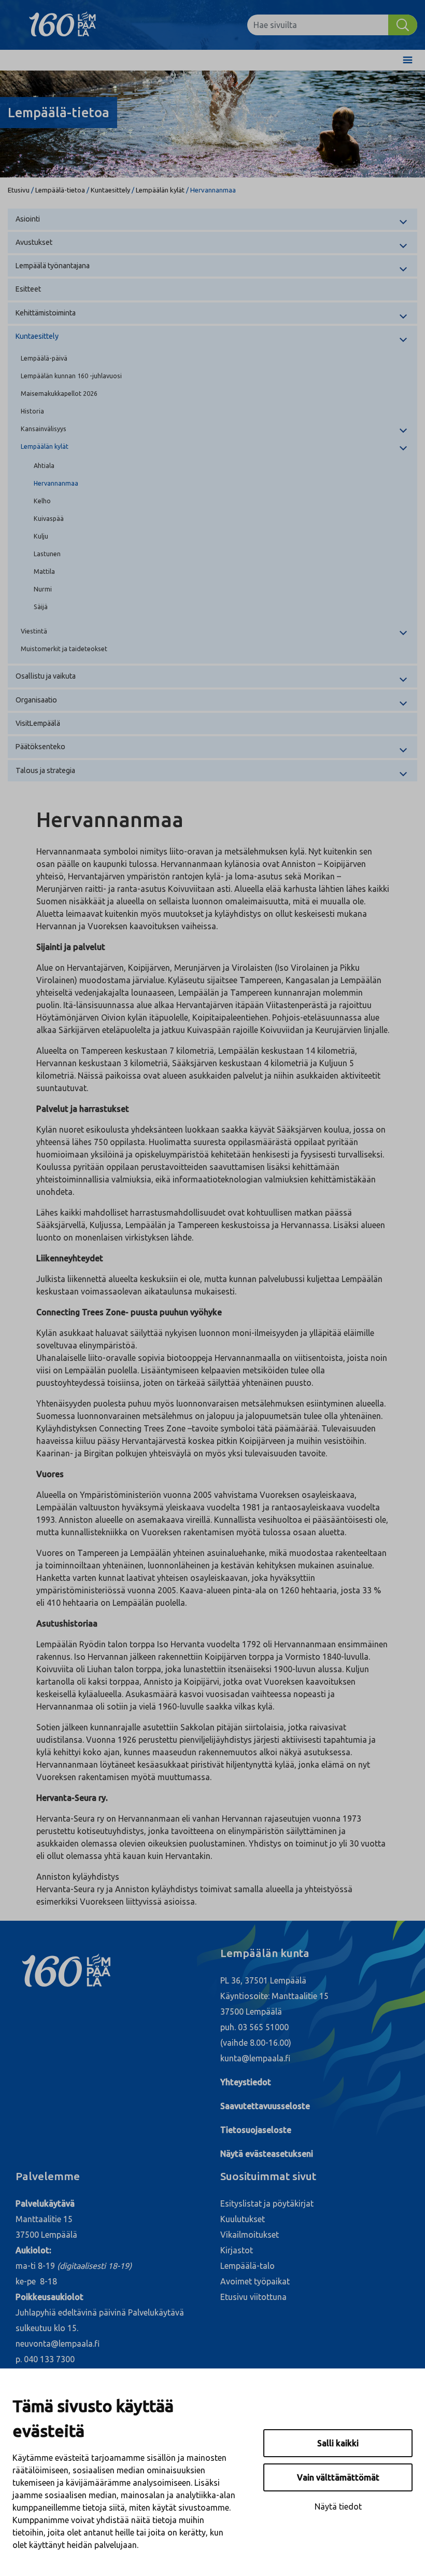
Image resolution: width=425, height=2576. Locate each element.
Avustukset (34, 242)
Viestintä (34, 631)
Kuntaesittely (110, 190)
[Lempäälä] (70, 25)
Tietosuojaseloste (256, 2130)
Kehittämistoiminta (46, 313)
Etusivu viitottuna (253, 2297)
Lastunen (47, 554)
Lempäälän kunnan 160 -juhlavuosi (71, 376)
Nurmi (43, 589)
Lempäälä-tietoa (60, 190)
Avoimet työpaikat (255, 2281)
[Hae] (403, 25)
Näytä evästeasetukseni (267, 2154)
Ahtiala (44, 465)
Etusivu (19, 190)
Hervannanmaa (56, 483)
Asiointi (28, 219)
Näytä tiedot (338, 2506)
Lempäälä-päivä (44, 358)
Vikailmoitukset (250, 2235)
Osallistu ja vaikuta (46, 676)
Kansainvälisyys (44, 429)
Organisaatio (36, 700)
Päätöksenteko (40, 747)
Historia (32, 411)
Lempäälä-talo (247, 2266)
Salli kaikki (338, 2443)
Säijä (41, 607)
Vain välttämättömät (338, 2477)
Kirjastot (237, 2250)
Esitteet (28, 289)
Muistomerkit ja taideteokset (64, 649)
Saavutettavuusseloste (265, 2106)
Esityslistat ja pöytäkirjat (267, 2203)
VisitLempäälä (38, 723)
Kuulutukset (243, 2219)
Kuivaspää (49, 518)
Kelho (42, 501)
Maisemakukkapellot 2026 (59, 393)
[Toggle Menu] (408, 60)
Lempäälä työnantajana (53, 266)
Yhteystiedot (246, 2082)
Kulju (41, 536)
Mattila (44, 571)
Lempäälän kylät (160, 190)
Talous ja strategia (45, 770)
